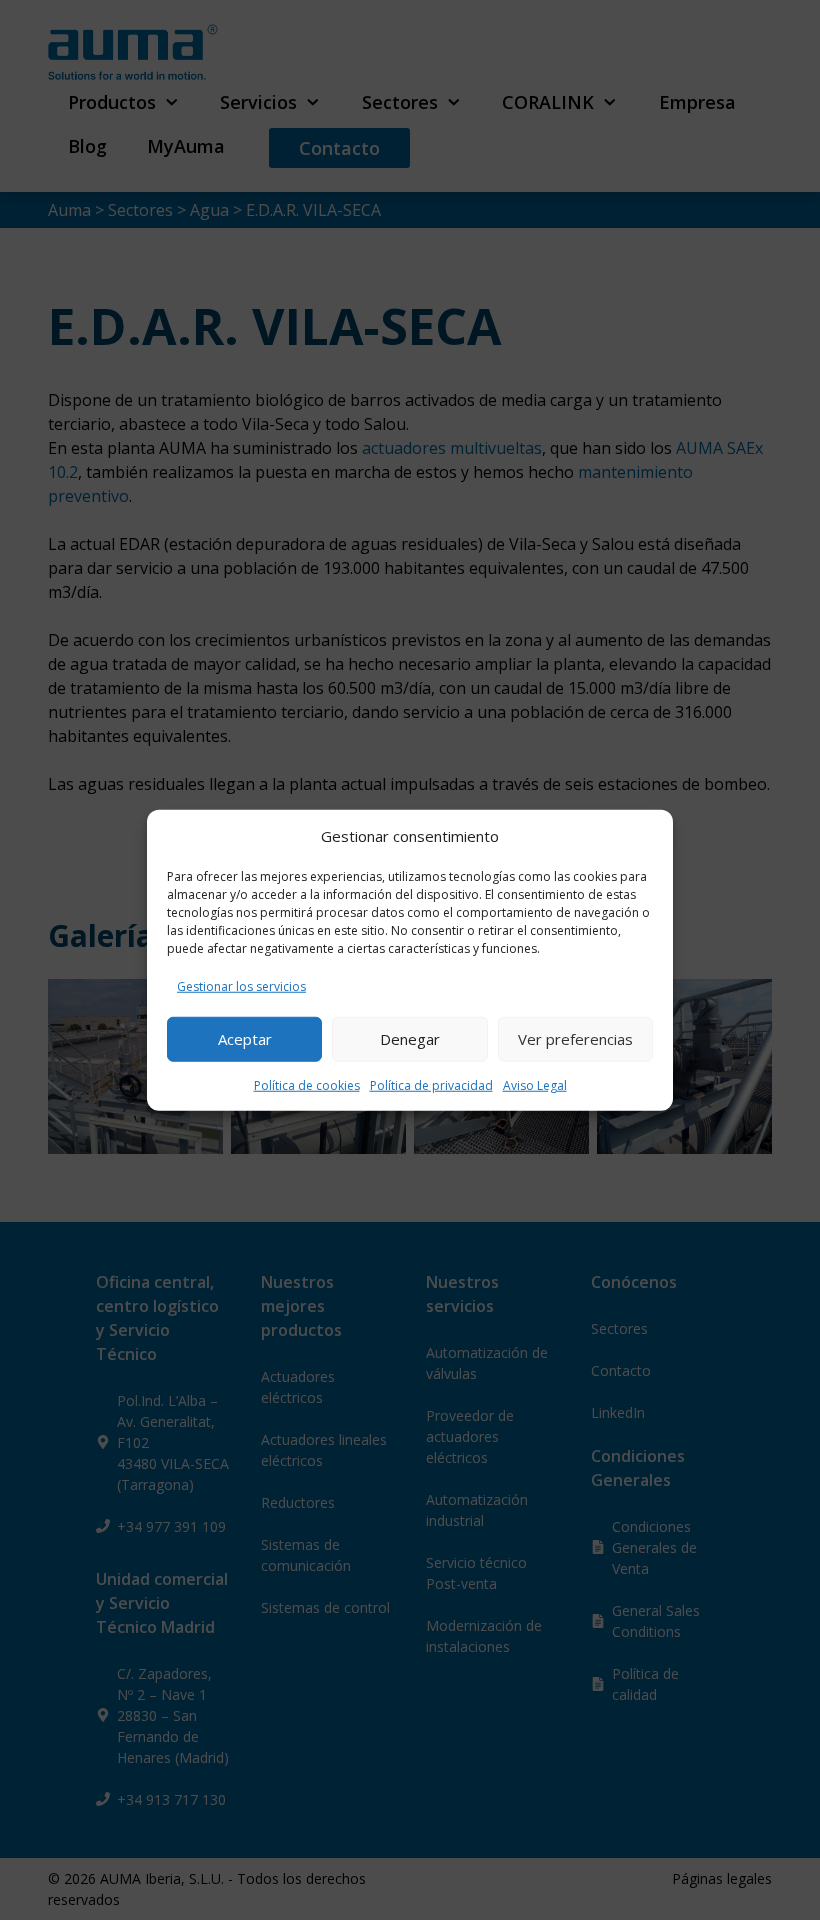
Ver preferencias (575, 1039)
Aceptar (245, 1039)
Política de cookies (307, 1084)
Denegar (410, 1039)
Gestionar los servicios (241, 985)
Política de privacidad (431, 1084)
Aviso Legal (535, 1084)
